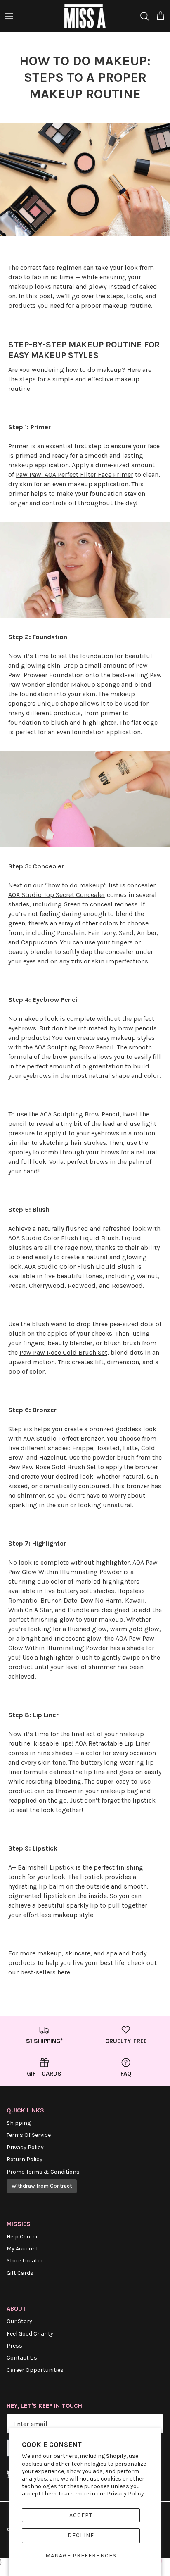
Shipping (19, 2123)
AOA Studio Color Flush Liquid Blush (63, 1238)
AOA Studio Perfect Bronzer (63, 1438)
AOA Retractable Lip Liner (113, 1743)
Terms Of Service (29, 2135)
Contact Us (22, 2358)
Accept (81, 2515)
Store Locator (25, 2261)
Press (14, 2346)
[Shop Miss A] (85, 16)
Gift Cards (20, 2273)
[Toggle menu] (9, 16)
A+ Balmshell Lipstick (41, 1867)
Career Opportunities (35, 2370)
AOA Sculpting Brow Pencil (74, 1047)
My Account (22, 2249)
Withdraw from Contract (42, 2186)
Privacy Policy (125, 2494)
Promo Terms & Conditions (43, 2172)
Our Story (19, 2321)
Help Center (22, 2237)
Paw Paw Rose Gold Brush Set (63, 1352)
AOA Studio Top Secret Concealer (57, 895)
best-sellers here (45, 1972)
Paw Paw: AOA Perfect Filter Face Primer (74, 475)
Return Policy (25, 2159)
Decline (81, 2535)
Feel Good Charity (30, 2334)
